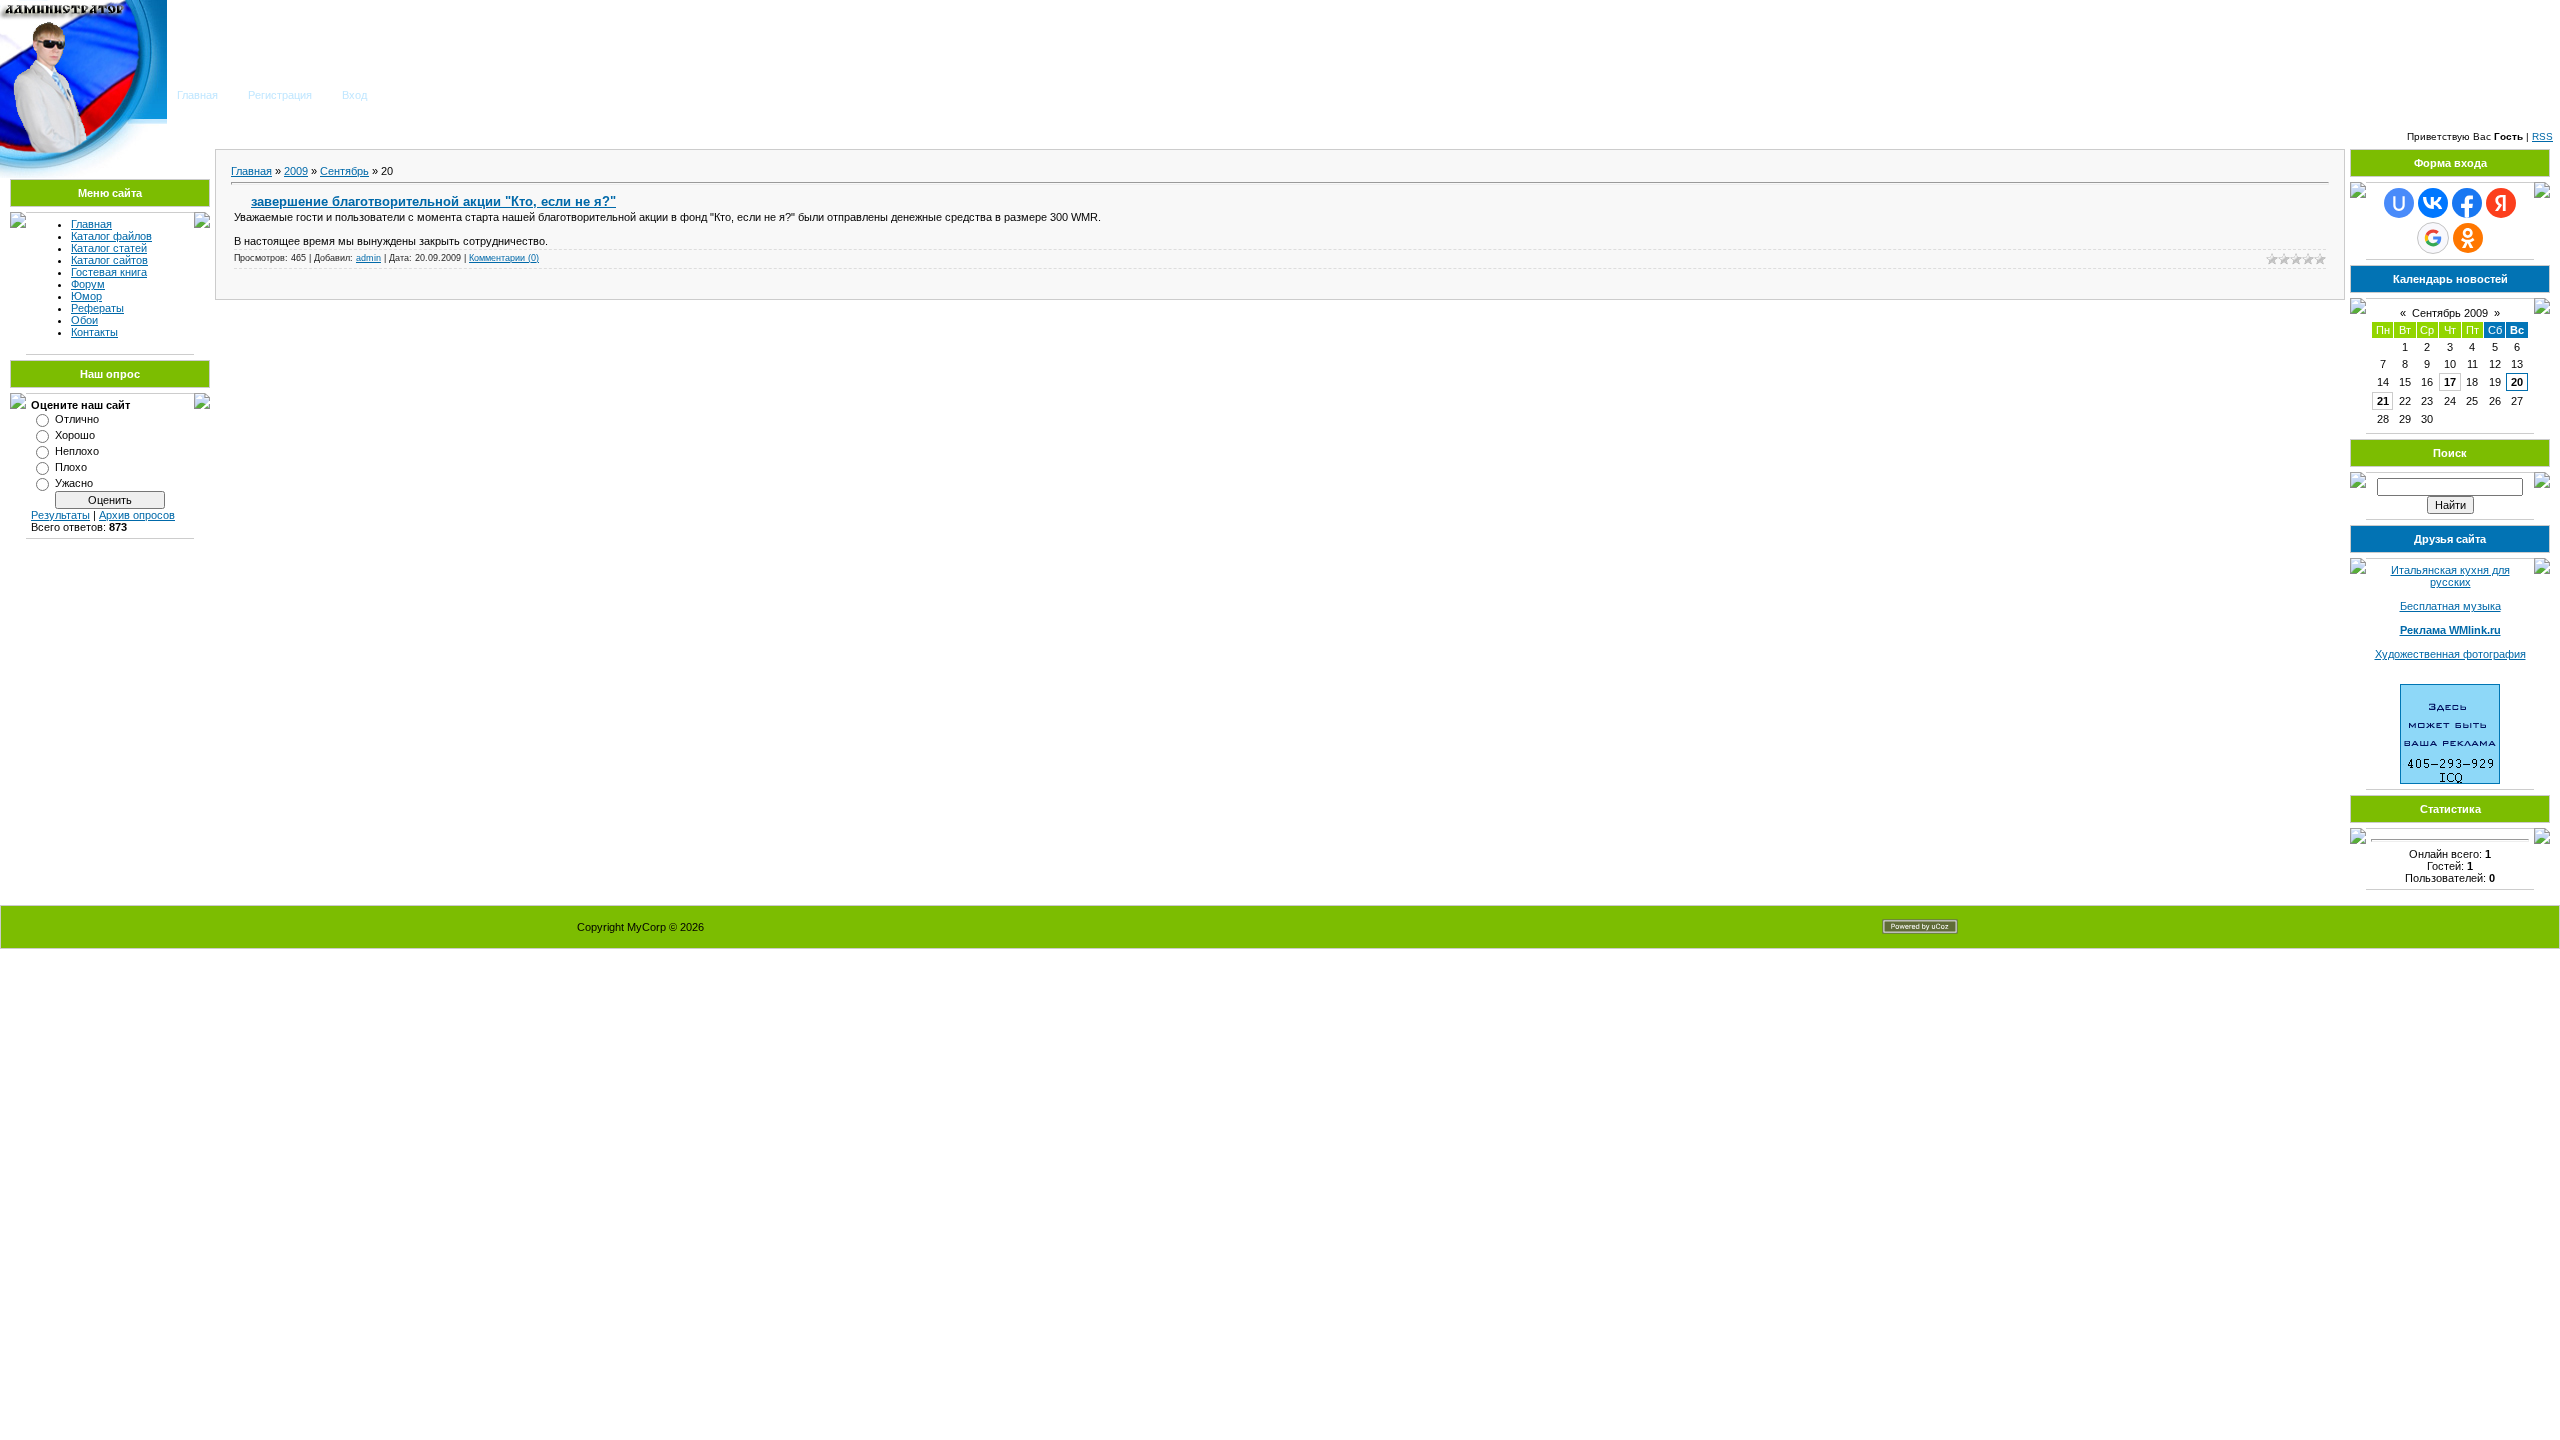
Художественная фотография (2450, 654)
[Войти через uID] (2399, 203)
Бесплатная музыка (2450, 606)
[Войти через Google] (2433, 238)
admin (368, 258)
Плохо (71, 467)
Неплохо (77, 451)
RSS (2542, 136)
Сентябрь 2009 (2450, 313)
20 (2517, 382)
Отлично (77, 419)
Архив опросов (137, 515)
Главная (197, 95)
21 (2383, 401)
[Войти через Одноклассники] (2468, 238)
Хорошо (75, 435)
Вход (354, 95)
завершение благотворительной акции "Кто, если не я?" (433, 201)
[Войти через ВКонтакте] (2433, 203)
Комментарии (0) (504, 258)
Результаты (60, 515)
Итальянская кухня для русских (2450, 576)
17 (2450, 382)
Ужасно (74, 483)
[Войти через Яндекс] (2501, 203)
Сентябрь (344, 171)
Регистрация (280, 95)
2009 (296, 171)
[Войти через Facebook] (2467, 203)
